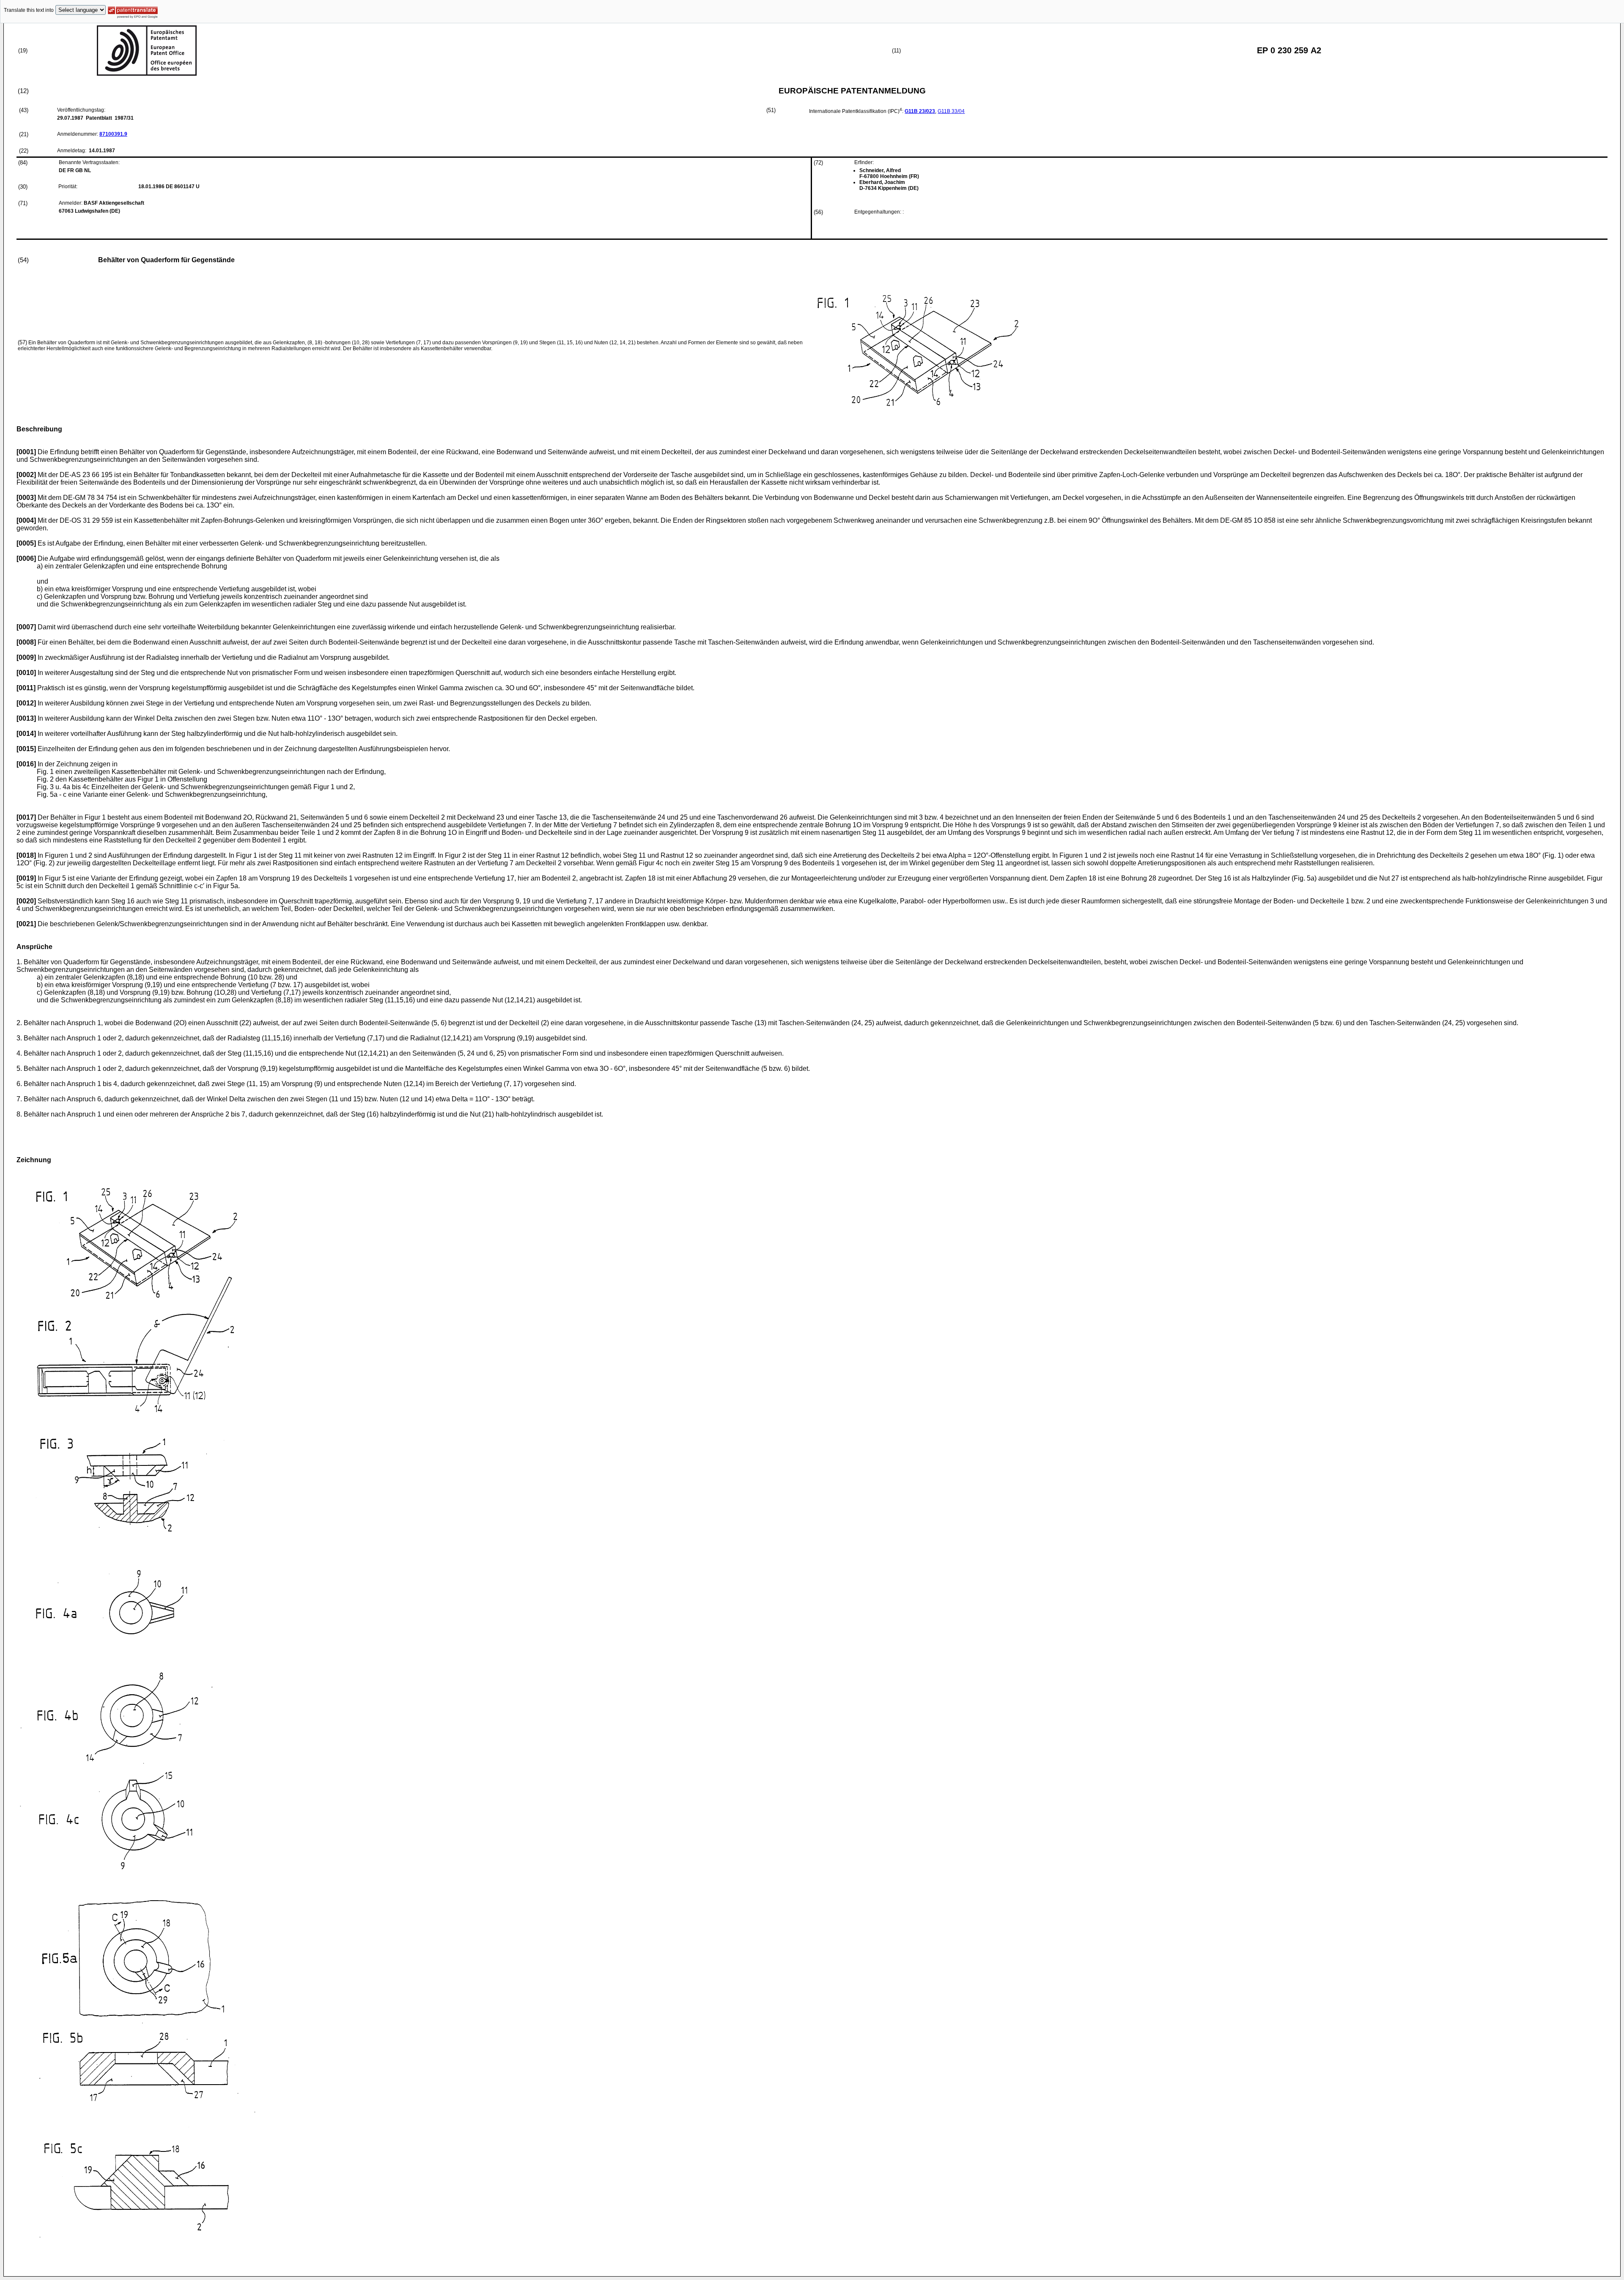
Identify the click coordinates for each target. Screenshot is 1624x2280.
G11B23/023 (920, 111)
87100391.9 (113, 134)
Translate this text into (29, 10)
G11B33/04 (951, 111)
